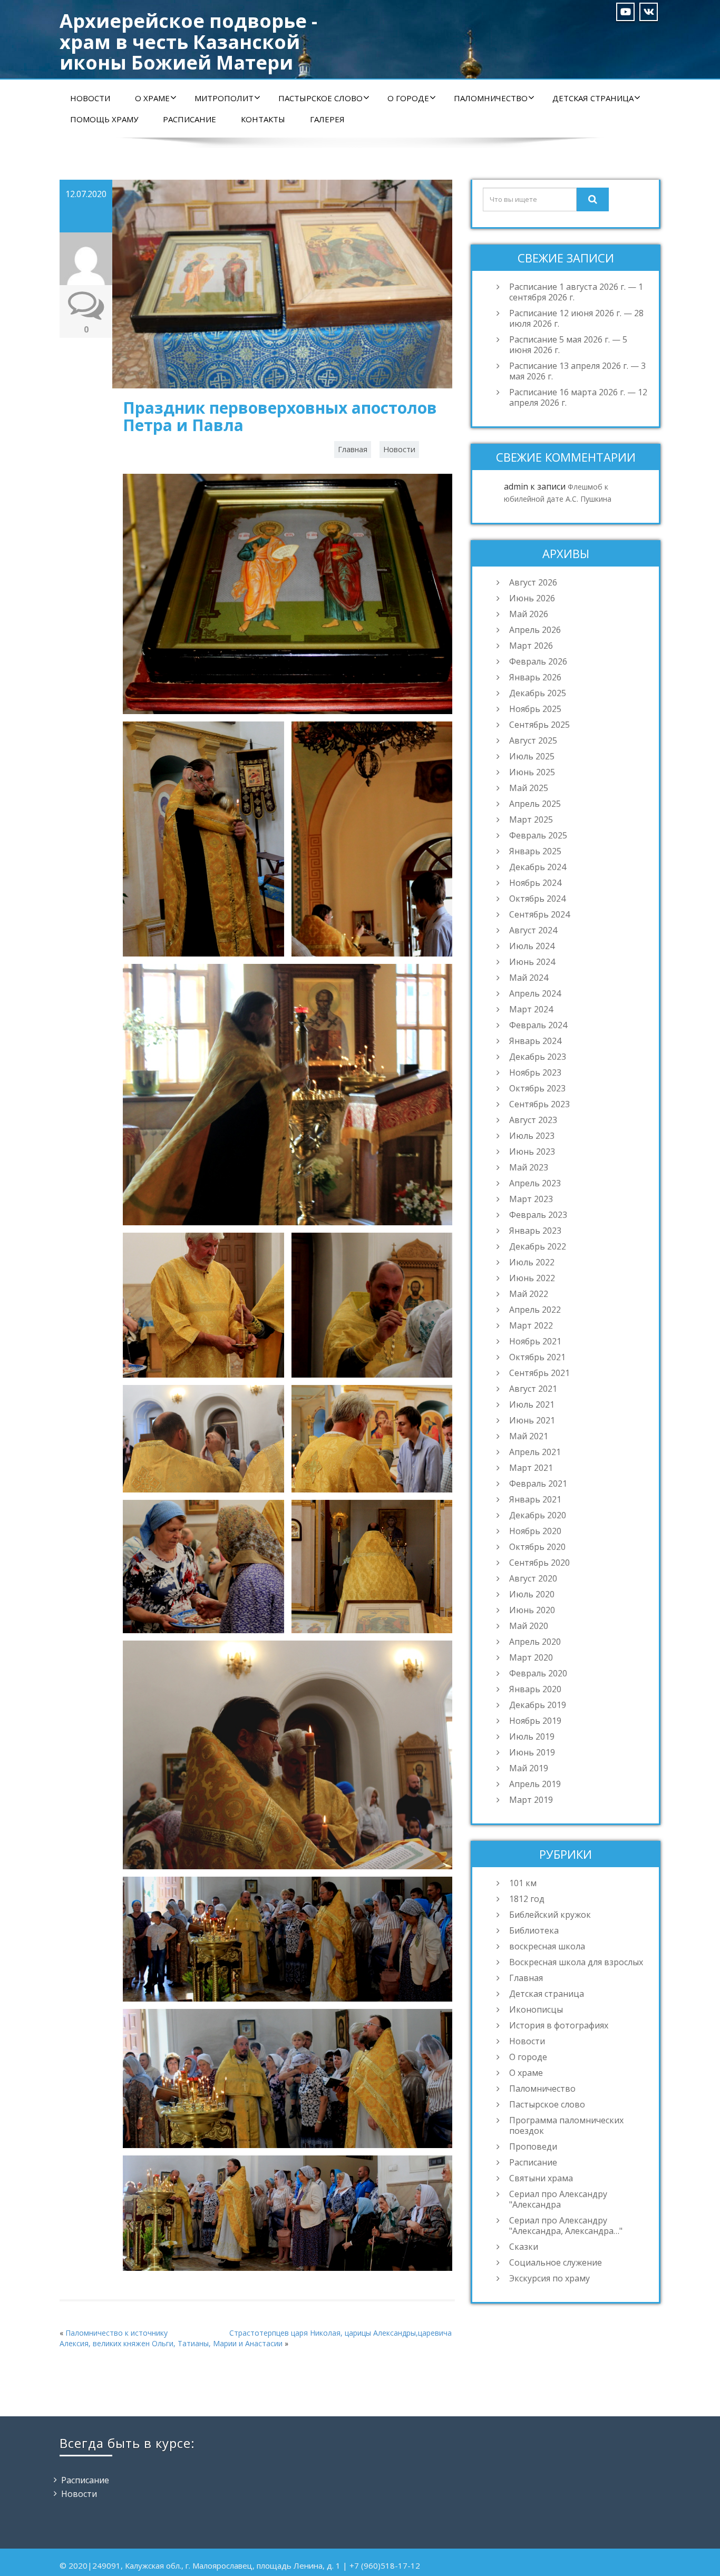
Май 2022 (529, 1294)
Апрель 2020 (535, 1642)
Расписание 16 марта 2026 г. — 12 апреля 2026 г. (578, 397)
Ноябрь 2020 (535, 1531)
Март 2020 (531, 1657)
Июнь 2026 (532, 598)
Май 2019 (529, 1768)
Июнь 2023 (532, 1152)
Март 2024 (531, 1009)
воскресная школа (547, 1946)
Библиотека (534, 1930)
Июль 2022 (532, 1262)
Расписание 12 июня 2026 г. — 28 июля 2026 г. (576, 318)
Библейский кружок (550, 1915)
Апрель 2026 (535, 630)
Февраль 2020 (538, 1673)
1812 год (527, 1899)
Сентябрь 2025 (539, 725)
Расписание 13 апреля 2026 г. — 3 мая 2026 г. (577, 371)
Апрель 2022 (535, 1310)
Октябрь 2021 (537, 1357)
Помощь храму (104, 119)
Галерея (327, 119)
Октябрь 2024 (537, 899)
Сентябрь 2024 (539, 914)
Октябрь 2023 (537, 1088)
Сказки (524, 2247)
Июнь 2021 (532, 1420)
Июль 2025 (532, 756)
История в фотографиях (559, 2025)
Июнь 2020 (532, 1610)
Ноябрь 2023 (535, 1072)
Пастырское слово (320, 98)
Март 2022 (531, 1325)
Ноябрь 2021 (535, 1341)
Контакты (263, 119)
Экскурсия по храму (549, 2278)
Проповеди (533, 2146)
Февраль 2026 (538, 661)
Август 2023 (533, 1120)
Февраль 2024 (538, 1025)
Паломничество (491, 98)
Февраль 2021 (538, 1484)
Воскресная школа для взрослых (576, 1962)
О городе (408, 98)
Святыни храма (541, 2178)
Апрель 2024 (535, 993)
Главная (353, 449)
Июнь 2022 (532, 1278)
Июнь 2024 (532, 962)
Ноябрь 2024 (535, 883)
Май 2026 (529, 614)
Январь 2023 (535, 1231)
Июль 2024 (532, 946)
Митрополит (224, 98)
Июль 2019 (532, 1736)
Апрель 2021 (535, 1452)
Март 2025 (531, 819)
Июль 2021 (532, 1404)
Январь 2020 (535, 1689)
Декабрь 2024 (538, 867)
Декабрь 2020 (538, 1515)
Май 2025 (529, 788)
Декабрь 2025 (538, 693)
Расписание (189, 119)
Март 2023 (531, 1199)
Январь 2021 (535, 1499)
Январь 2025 (535, 851)
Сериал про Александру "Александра (558, 2199)
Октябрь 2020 (537, 1547)
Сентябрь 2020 (539, 1563)
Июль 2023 (532, 1136)
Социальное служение (556, 2262)
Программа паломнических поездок (566, 2125)
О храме (152, 98)
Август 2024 (533, 930)
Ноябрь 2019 (535, 1721)
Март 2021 (531, 1468)
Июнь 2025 (532, 772)
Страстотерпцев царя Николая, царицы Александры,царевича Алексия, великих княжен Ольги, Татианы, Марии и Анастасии (256, 2338)
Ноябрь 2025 (535, 709)
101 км (523, 1883)
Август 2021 (533, 1389)
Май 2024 (529, 978)
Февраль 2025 (538, 835)
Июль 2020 (532, 1594)
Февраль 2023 (538, 1215)
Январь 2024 (535, 1041)
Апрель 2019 (535, 1784)
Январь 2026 (535, 677)
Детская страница (593, 98)
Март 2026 (531, 646)
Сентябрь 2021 (539, 1373)
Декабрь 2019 (538, 1705)
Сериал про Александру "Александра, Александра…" (566, 2226)
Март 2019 (531, 1800)
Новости (90, 98)
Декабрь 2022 (538, 1246)
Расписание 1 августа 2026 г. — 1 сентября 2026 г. (576, 292)
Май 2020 (529, 1626)
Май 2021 (529, 1436)
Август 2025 (533, 740)
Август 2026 (533, 582)
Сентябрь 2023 (539, 1104)
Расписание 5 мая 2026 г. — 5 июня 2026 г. (568, 345)
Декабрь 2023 (538, 1057)
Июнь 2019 (532, 1752)
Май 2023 (529, 1167)
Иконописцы (536, 2009)
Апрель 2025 (535, 804)
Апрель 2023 (535, 1183)
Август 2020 (533, 1578)
